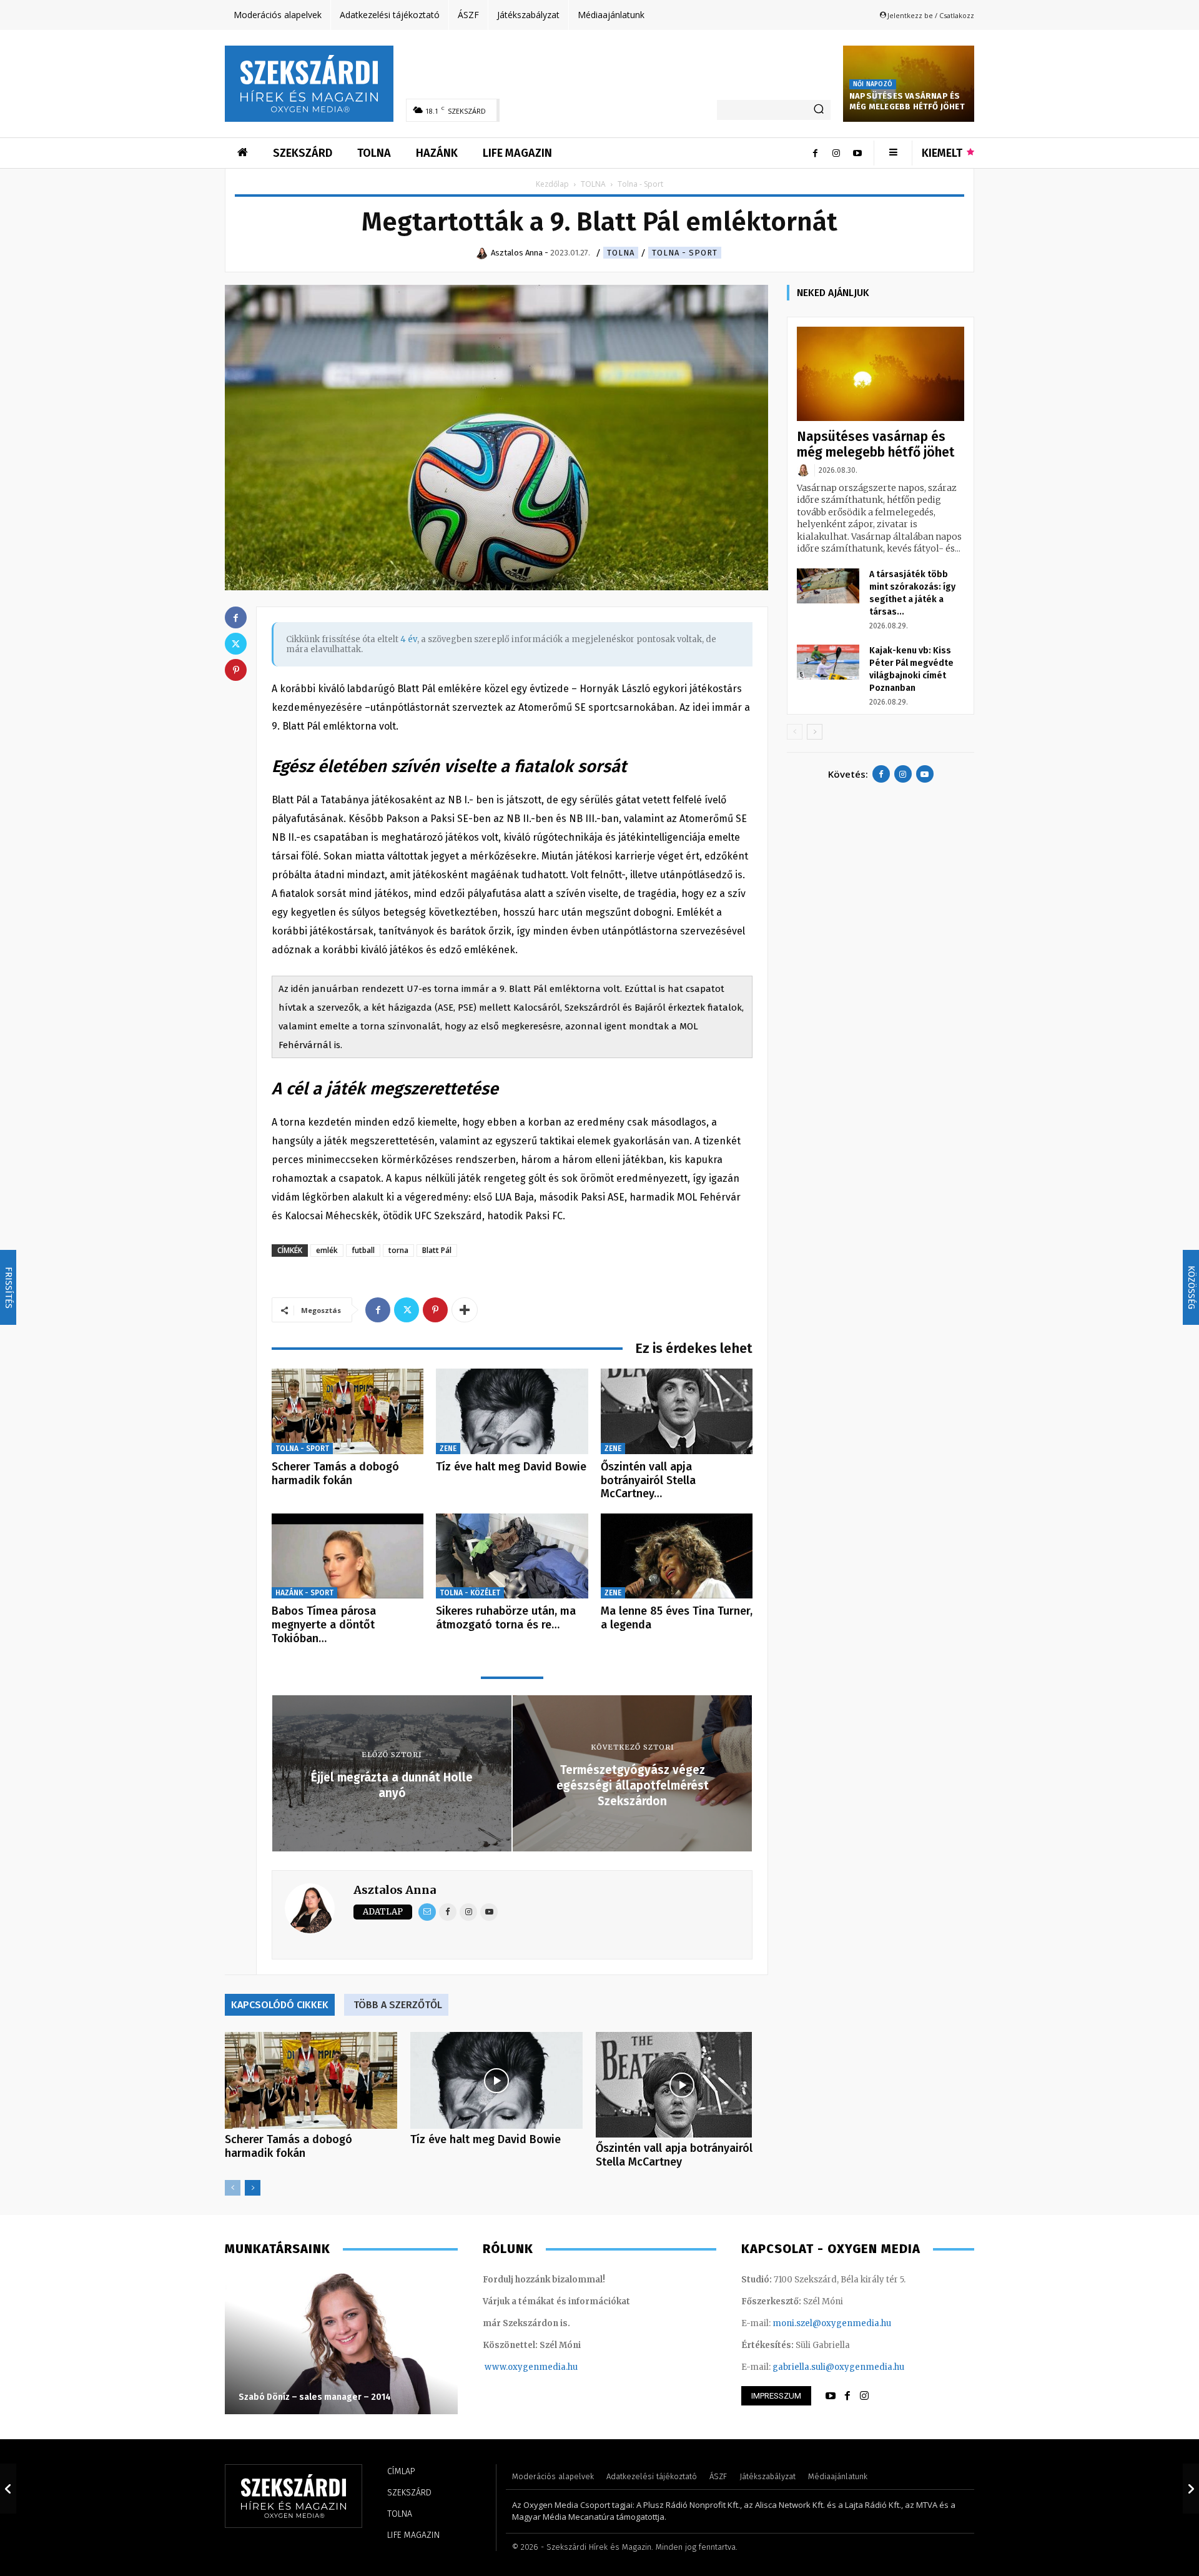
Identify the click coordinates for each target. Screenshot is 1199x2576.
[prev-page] (233, 2188)
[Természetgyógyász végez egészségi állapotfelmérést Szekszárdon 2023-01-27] (1191, 2489)
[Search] (819, 110)
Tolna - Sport (685, 253)
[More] (465, 1310)
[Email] (427, 1912)
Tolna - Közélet (470, 1593)
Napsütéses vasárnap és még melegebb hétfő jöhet (907, 101)
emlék (327, 1250)
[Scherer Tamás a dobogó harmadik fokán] (348, 1411)
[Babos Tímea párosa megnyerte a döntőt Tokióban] (348, 1556)
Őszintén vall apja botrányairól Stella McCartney (674, 2155)
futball (363, 1250)
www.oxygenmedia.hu (531, 2367)
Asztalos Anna (395, 1890)
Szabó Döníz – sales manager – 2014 (315, 2397)
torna (398, 1250)
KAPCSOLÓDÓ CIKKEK (280, 2005)
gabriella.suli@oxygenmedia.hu (838, 2367)
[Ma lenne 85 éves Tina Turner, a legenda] (677, 1556)
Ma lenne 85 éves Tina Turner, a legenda (677, 1618)
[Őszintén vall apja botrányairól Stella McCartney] (677, 1411)
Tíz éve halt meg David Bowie (511, 1467)
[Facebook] (815, 153)
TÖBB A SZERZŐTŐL (398, 2005)
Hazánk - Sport (304, 1593)
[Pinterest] (435, 1310)
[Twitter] (407, 1310)
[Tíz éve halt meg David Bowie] (512, 1411)
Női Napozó (873, 84)
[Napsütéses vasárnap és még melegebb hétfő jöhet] (881, 374)
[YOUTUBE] (831, 2396)
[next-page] (253, 2188)
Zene (448, 1449)
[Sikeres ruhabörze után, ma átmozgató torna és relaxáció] (512, 1556)
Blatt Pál (437, 1250)
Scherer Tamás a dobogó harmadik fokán (335, 1474)
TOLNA (593, 184)
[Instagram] (836, 153)
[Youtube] (857, 153)
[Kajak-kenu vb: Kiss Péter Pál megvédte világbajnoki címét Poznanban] (828, 662)
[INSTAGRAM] (864, 2396)
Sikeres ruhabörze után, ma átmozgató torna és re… (506, 1618)
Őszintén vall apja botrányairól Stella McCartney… (648, 1480)
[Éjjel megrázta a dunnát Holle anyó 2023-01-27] (8, 2489)
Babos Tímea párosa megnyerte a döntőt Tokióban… (324, 1624)
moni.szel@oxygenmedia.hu (832, 2323)
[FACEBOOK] (847, 2396)
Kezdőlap (552, 184)
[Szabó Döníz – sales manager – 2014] (341, 2342)
